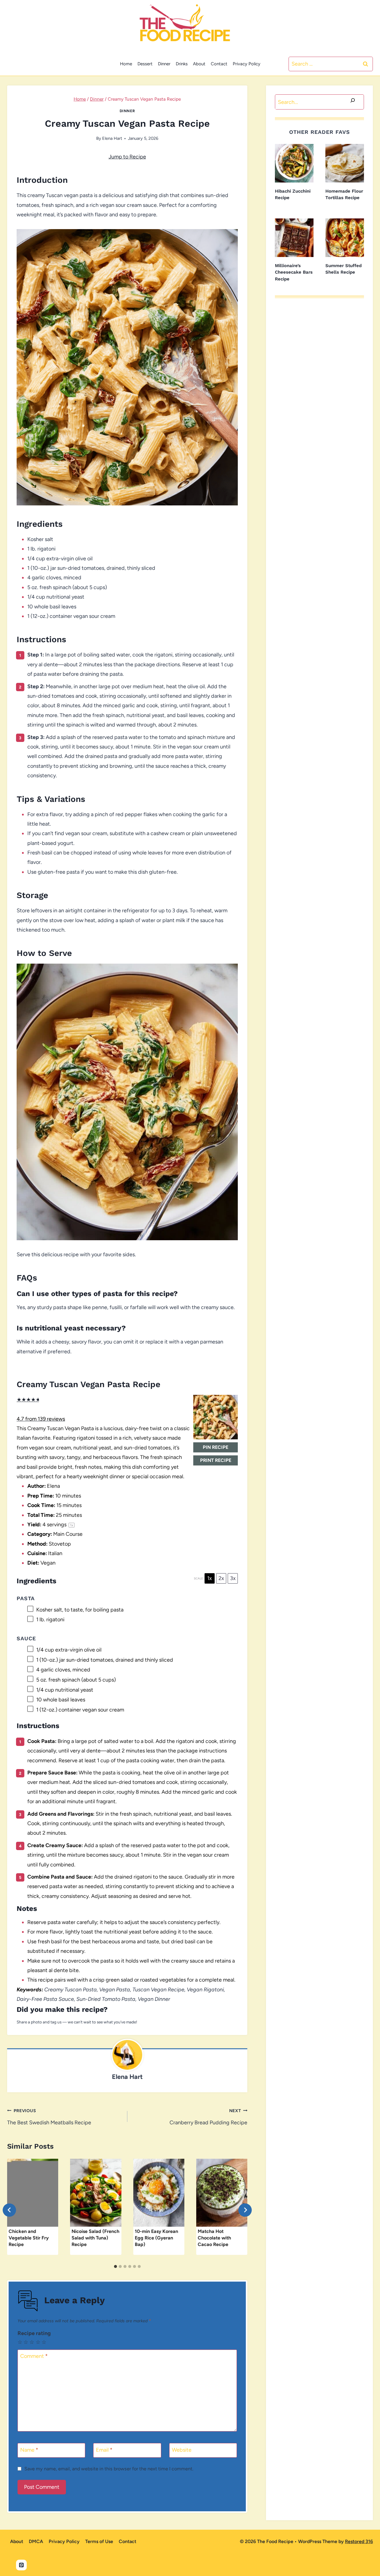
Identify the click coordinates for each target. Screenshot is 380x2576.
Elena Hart (112, 138)
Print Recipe (216, 1460)
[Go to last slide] (9, 2210)
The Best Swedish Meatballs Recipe (49, 2117)
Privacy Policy (247, 64)
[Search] (353, 102)
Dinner (164, 64)
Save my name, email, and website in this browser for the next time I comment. (109, 2469)
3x (233, 1578)
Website (182, 2450)
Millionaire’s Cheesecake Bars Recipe (294, 272)
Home (126, 64)
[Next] (245, 2210)
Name (29, 2450)
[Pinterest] (21, 2565)
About (199, 64)
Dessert (145, 64)
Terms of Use (99, 2541)
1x (210, 1578)
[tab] (115, 2266)
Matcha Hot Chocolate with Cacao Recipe (214, 2238)
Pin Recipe (216, 1447)
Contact (219, 64)
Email (104, 2450)
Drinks (182, 64)
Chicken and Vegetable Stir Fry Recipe (29, 2238)
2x (221, 1578)
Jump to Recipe (127, 157)
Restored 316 (359, 2541)
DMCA (36, 2541)
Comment (34, 2356)
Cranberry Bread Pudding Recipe (208, 2117)
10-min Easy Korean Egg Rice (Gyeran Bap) (156, 2238)
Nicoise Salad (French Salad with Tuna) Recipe (95, 2238)
